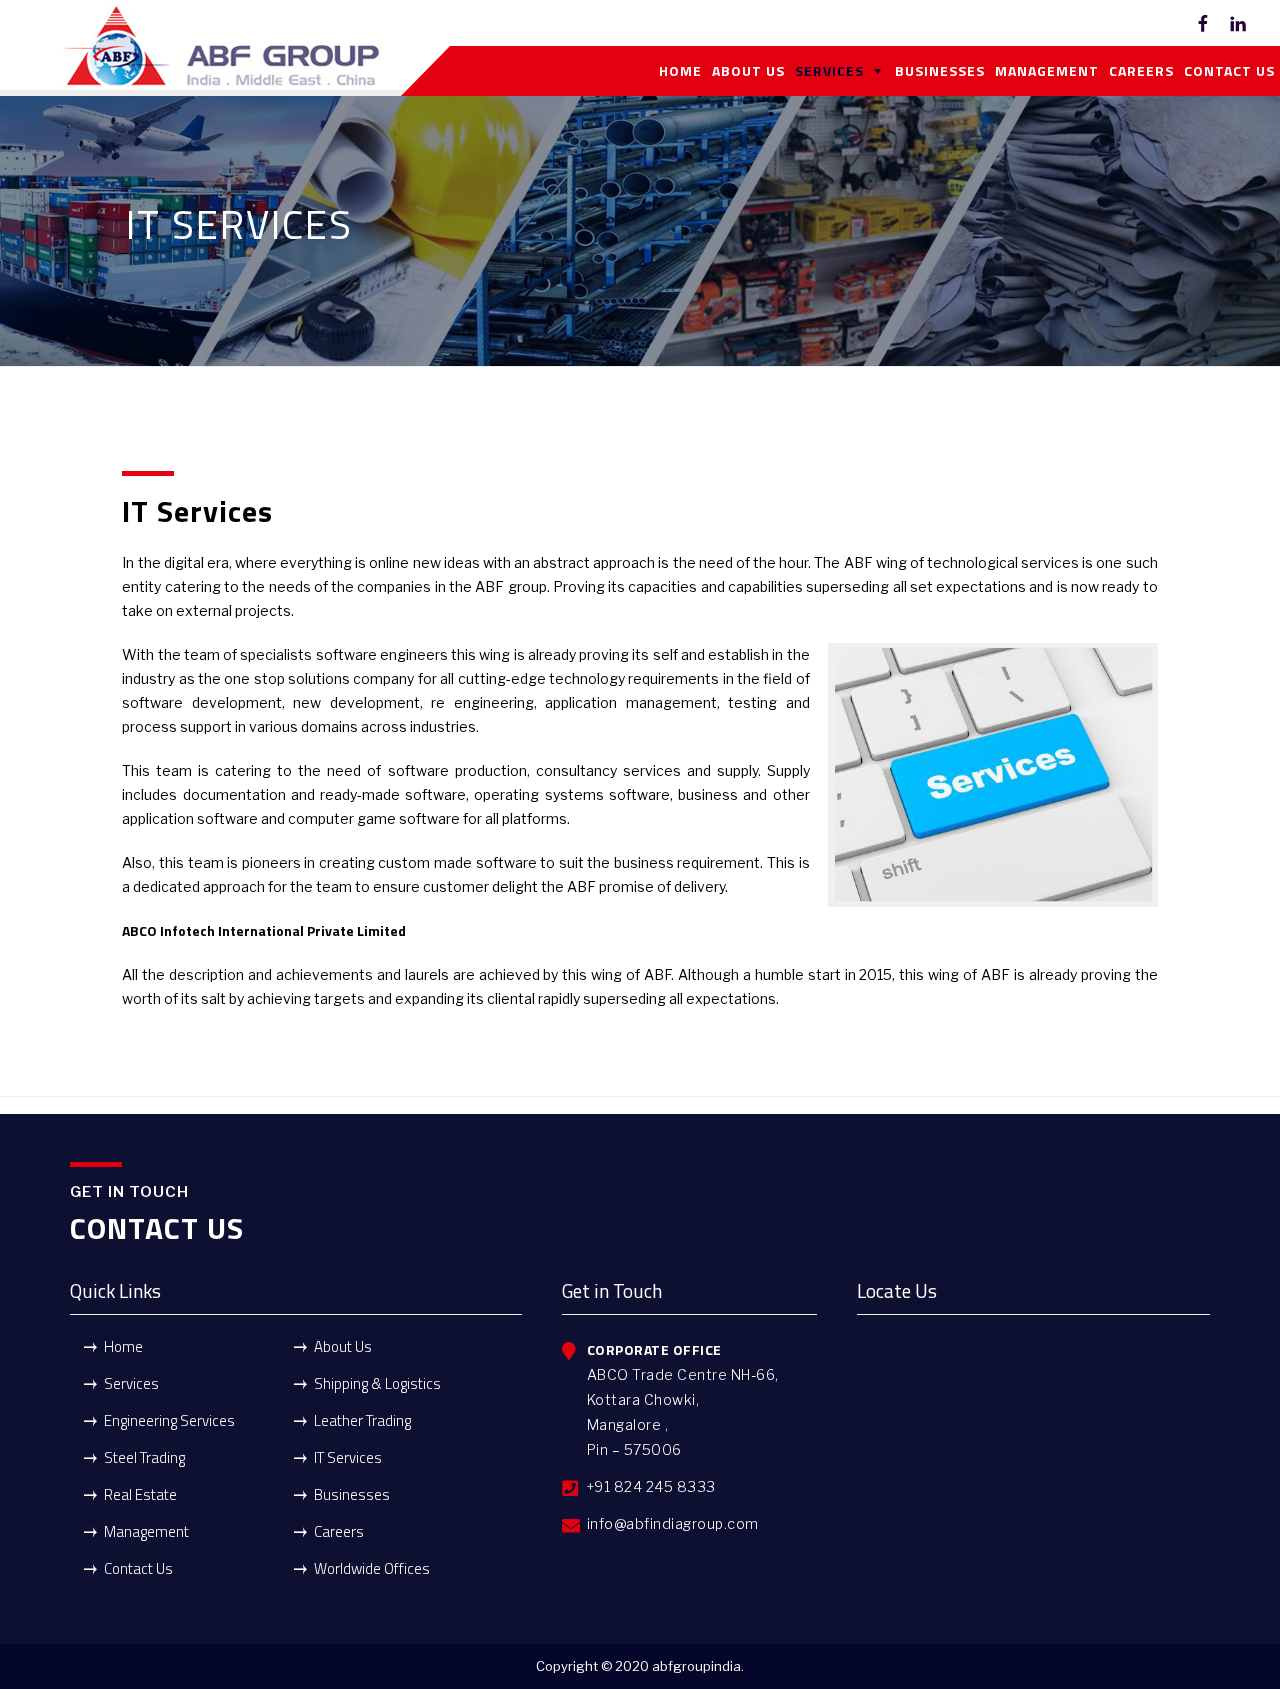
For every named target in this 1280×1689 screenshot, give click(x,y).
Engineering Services (169, 1420)
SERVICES (829, 70)
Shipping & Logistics (377, 1383)
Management (146, 1531)
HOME (680, 70)
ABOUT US (748, 70)
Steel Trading (144, 1457)
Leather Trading (362, 1420)
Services (131, 1383)
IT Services (348, 1457)
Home (123, 1346)
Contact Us (138, 1568)
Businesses (352, 1494)
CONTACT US (1229, 70)
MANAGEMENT (1047, 70)
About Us (343, 1346)
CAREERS (1141, 70)
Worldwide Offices (372, 1568)
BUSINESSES (940, 70)
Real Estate (140, 1494)
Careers (339, 1531)
